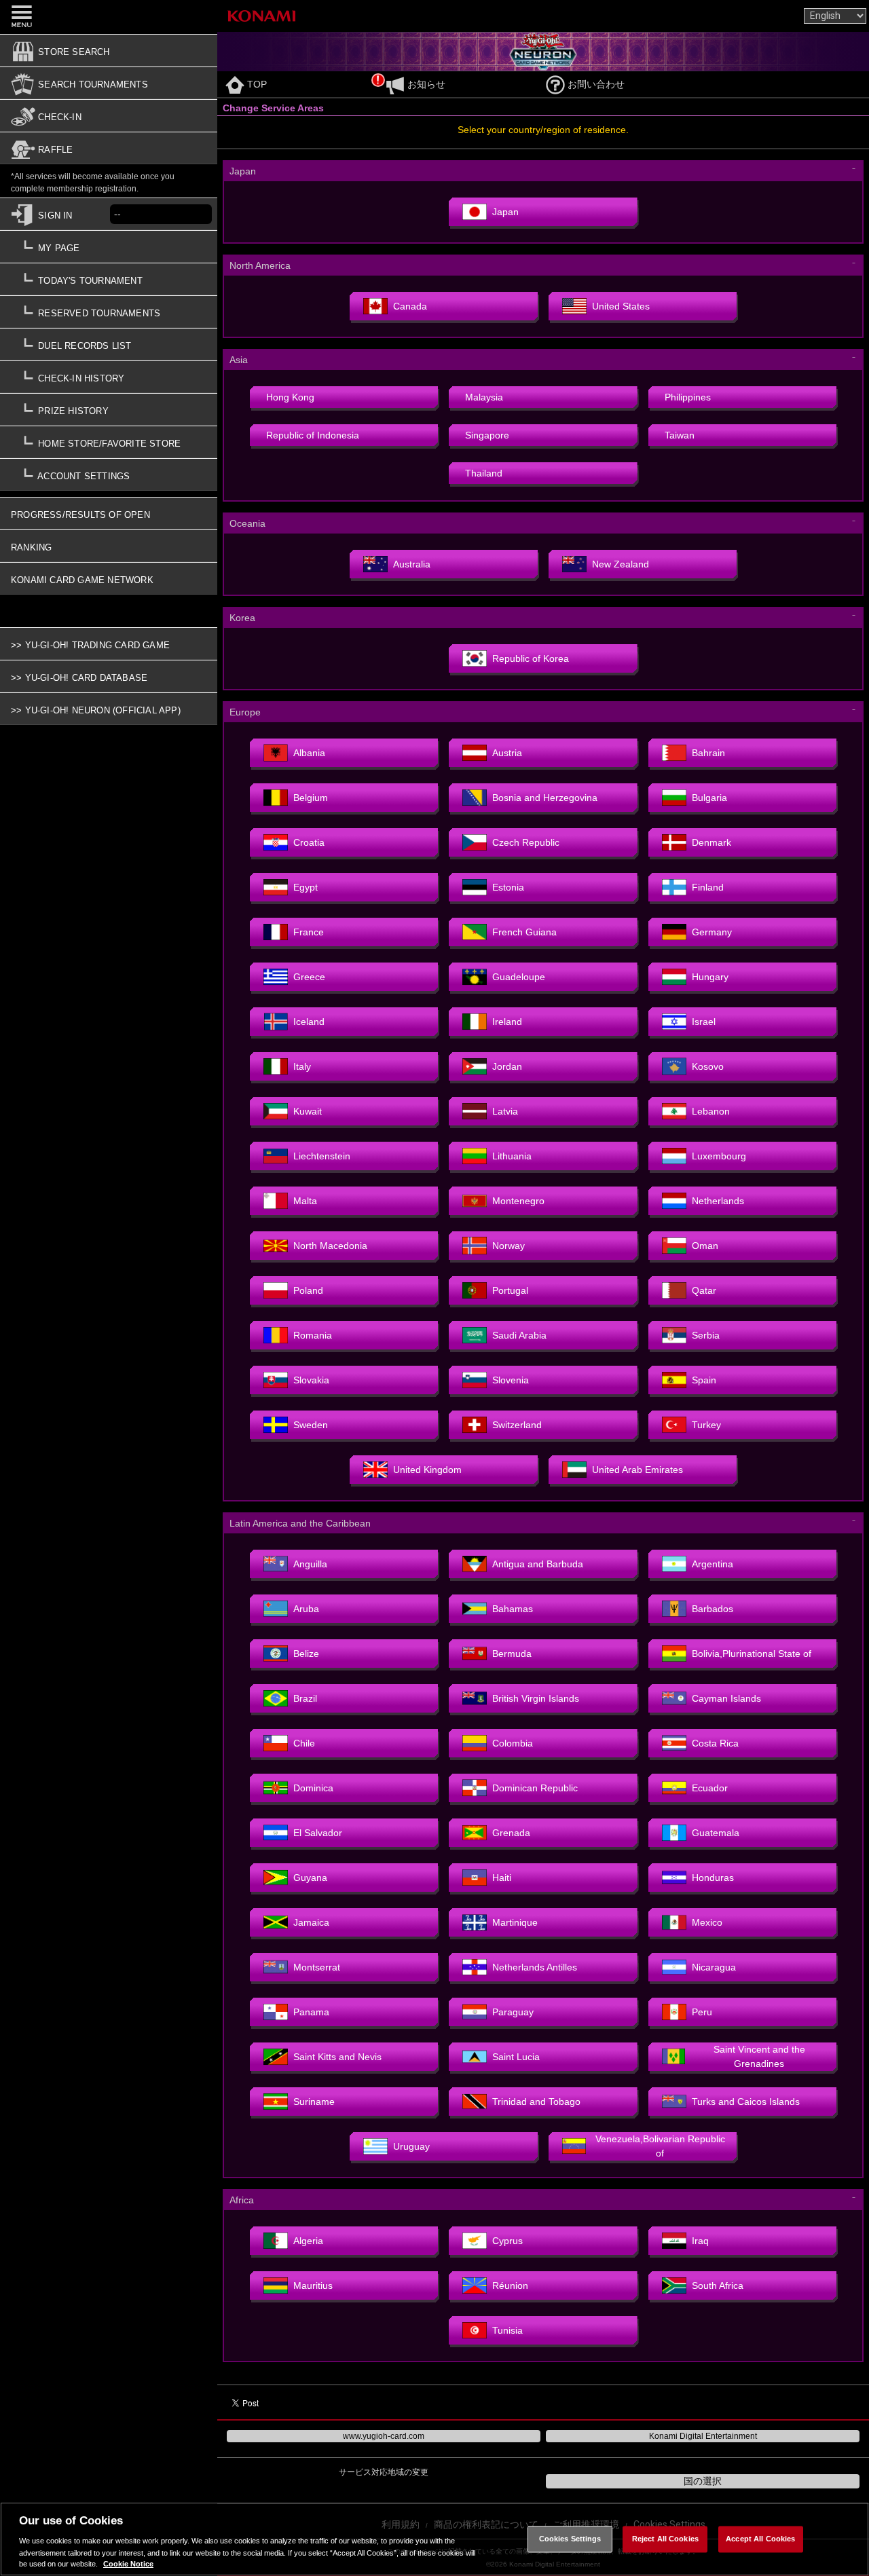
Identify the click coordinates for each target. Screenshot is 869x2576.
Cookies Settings (570, 2539)
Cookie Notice (128, 2564)
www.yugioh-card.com (384, 2436)
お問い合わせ (596, 84)
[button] (109, 381)
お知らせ (426, 84)
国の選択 (703, 2481)
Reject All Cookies (665, 2539)
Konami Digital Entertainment (703, 2436)
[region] (434, 2539)
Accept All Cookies (760, 2539)
